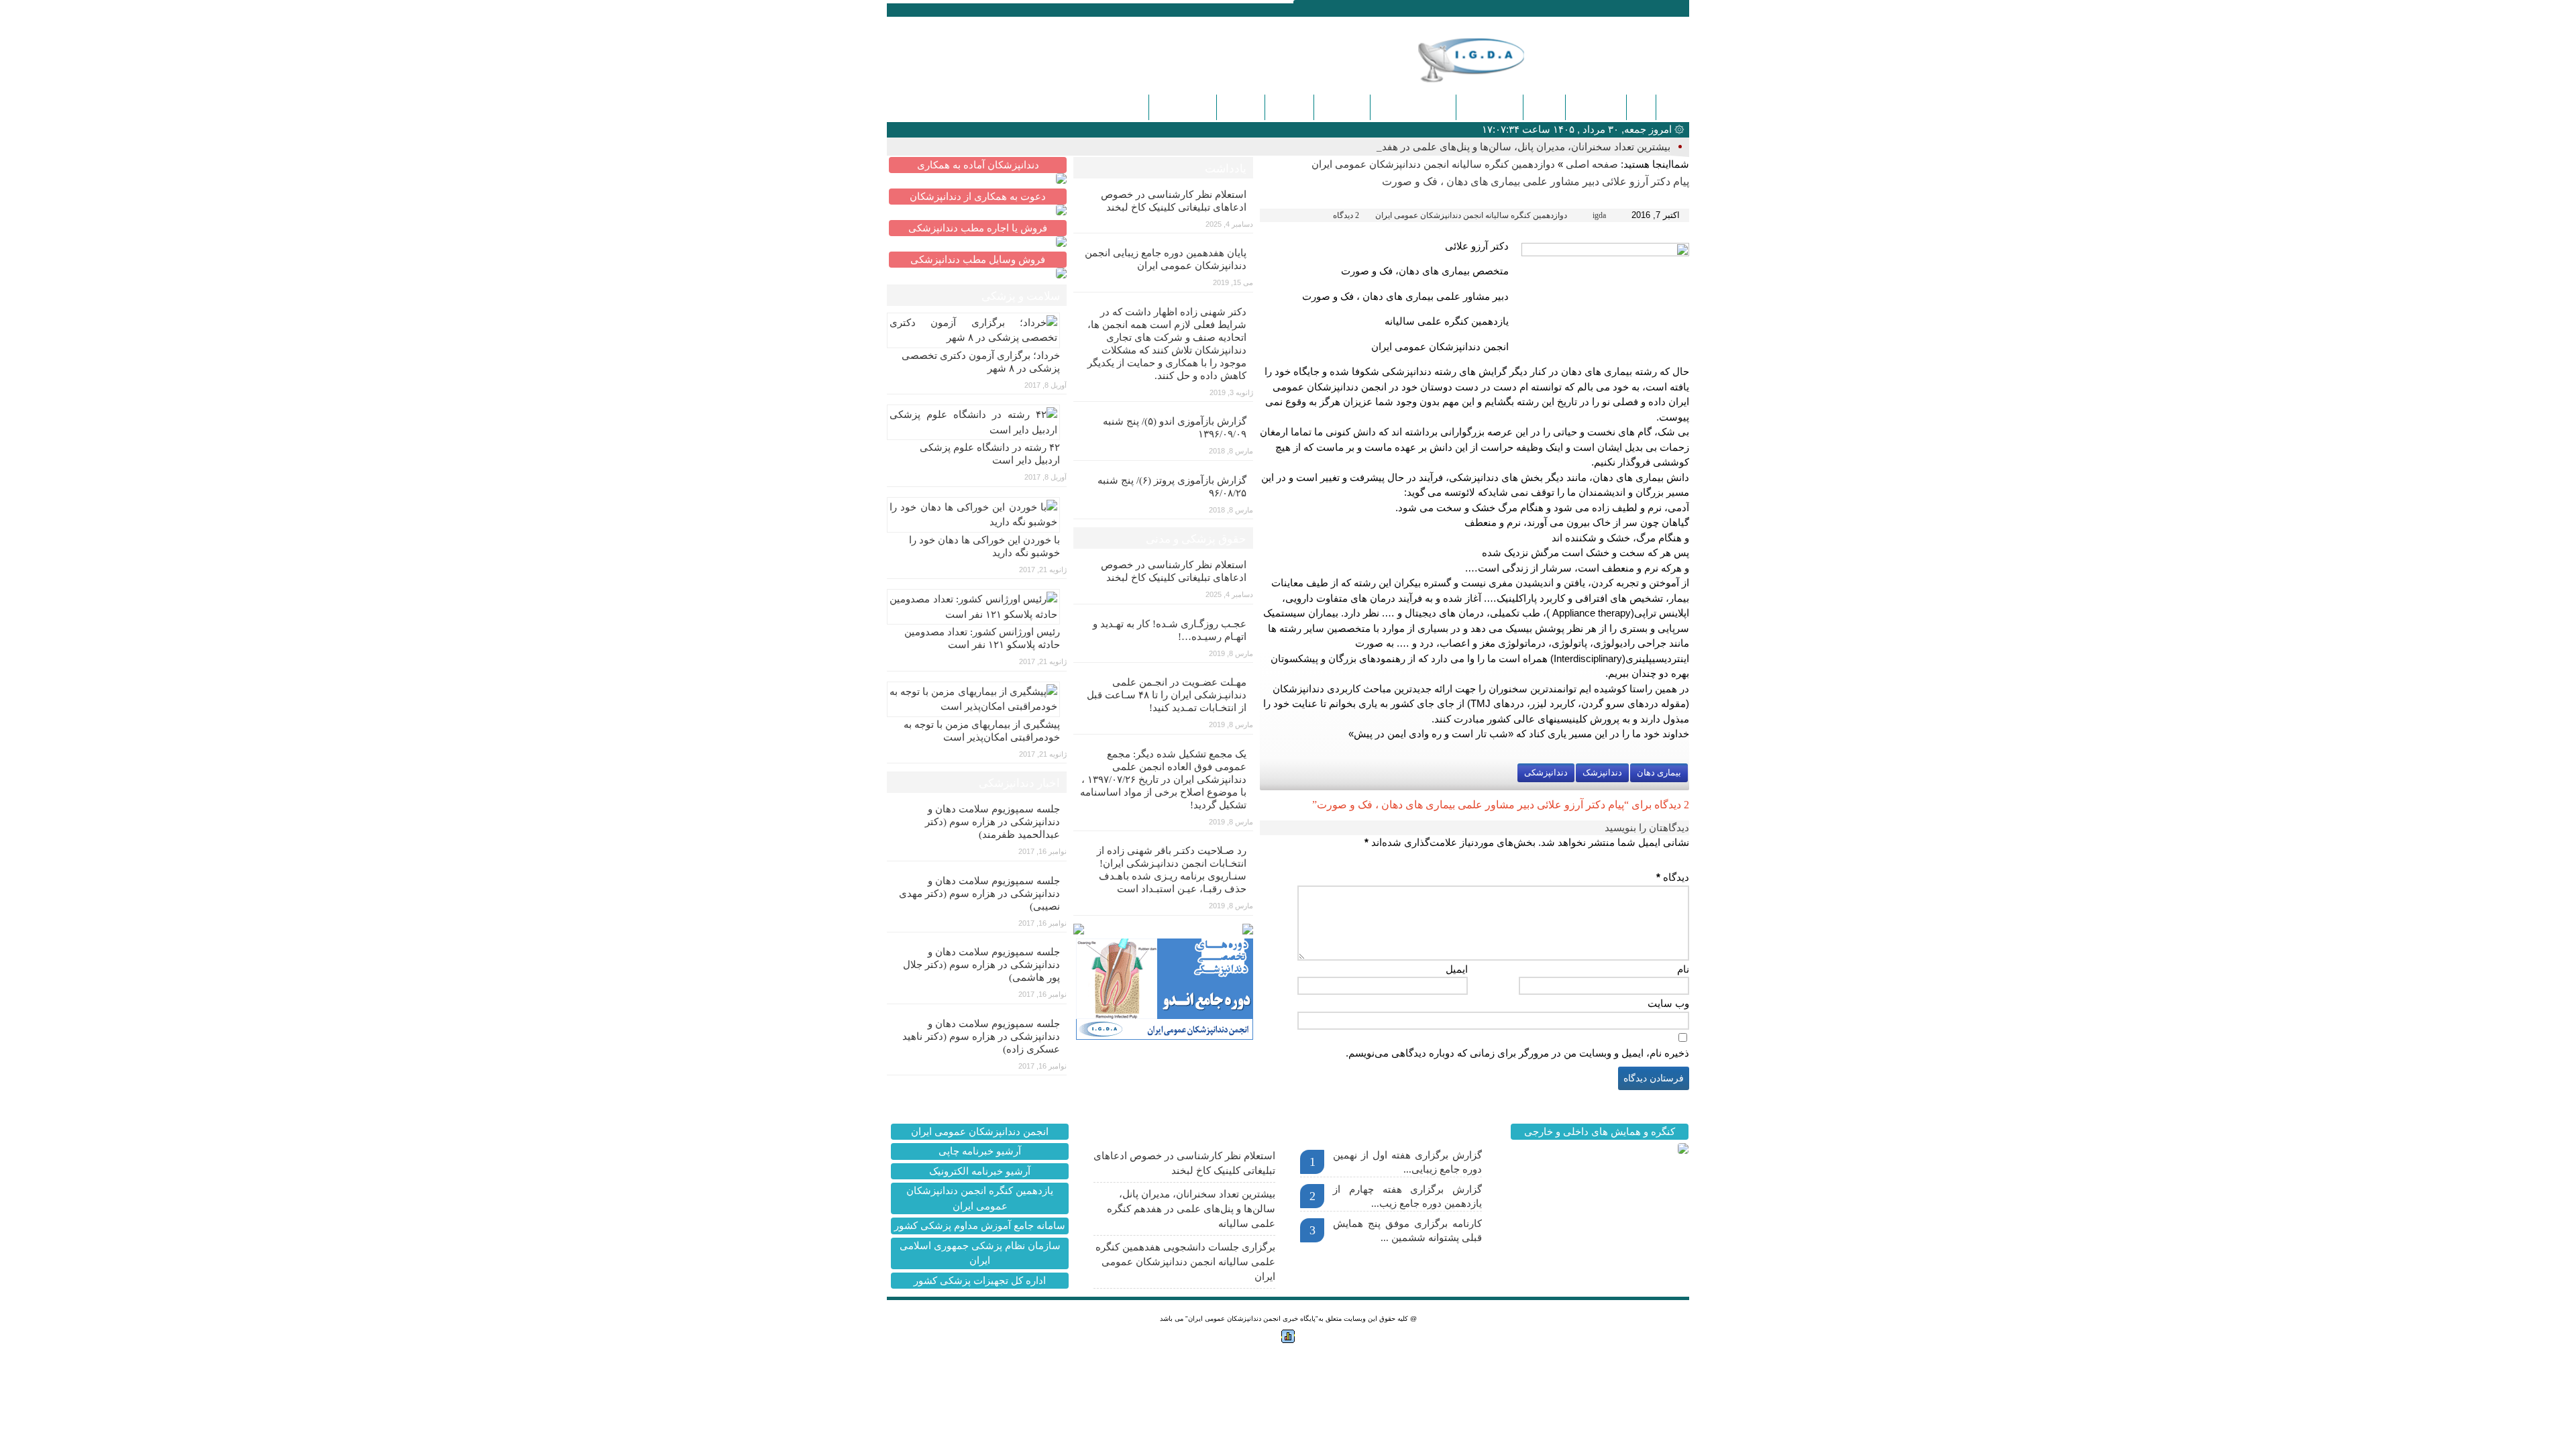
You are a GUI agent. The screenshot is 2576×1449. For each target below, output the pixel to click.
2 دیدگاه (1346, 215)
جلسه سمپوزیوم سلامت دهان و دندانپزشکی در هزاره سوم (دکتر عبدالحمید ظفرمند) (992, 822)
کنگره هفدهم (1183, 107)
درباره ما (1289, 107)
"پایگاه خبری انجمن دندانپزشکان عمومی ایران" (1252, 1319)
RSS (956, 9)
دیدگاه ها (1241, 107)
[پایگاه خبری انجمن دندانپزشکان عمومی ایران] (1492, 60)
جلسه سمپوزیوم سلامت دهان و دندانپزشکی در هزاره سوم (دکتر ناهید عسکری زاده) (981, 1036)
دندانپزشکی (1596, 107)
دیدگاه (1673, 877)
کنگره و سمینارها (1413, 107)
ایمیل (1457, 969)
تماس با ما (1342, 107)
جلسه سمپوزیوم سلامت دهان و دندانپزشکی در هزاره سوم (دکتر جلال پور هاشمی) (981, 965)
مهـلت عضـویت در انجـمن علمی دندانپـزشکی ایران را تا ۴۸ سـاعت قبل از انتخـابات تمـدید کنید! (1167, 695)
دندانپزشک (1602, 772)
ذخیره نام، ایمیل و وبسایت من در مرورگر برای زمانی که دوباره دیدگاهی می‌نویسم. (1517, 1053)
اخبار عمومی (1490, 107)
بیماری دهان (1659, 772)
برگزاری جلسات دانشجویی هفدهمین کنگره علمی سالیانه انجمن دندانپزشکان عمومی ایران (1185, 1262)
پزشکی (1544, 107)
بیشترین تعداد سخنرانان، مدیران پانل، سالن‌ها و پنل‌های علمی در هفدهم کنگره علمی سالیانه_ (1474, 147)
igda (1599, 215)
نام (1683, 969)
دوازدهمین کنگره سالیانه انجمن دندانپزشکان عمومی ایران (1433, 164)
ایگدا (1641, 107)
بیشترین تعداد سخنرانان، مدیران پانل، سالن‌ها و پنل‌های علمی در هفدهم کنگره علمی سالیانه (1191, 1209)
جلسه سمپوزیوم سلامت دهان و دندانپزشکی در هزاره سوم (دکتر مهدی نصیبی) (979, 894)
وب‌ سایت (1668, 1003)
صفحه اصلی (1592, 164)
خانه (1672, 107)
